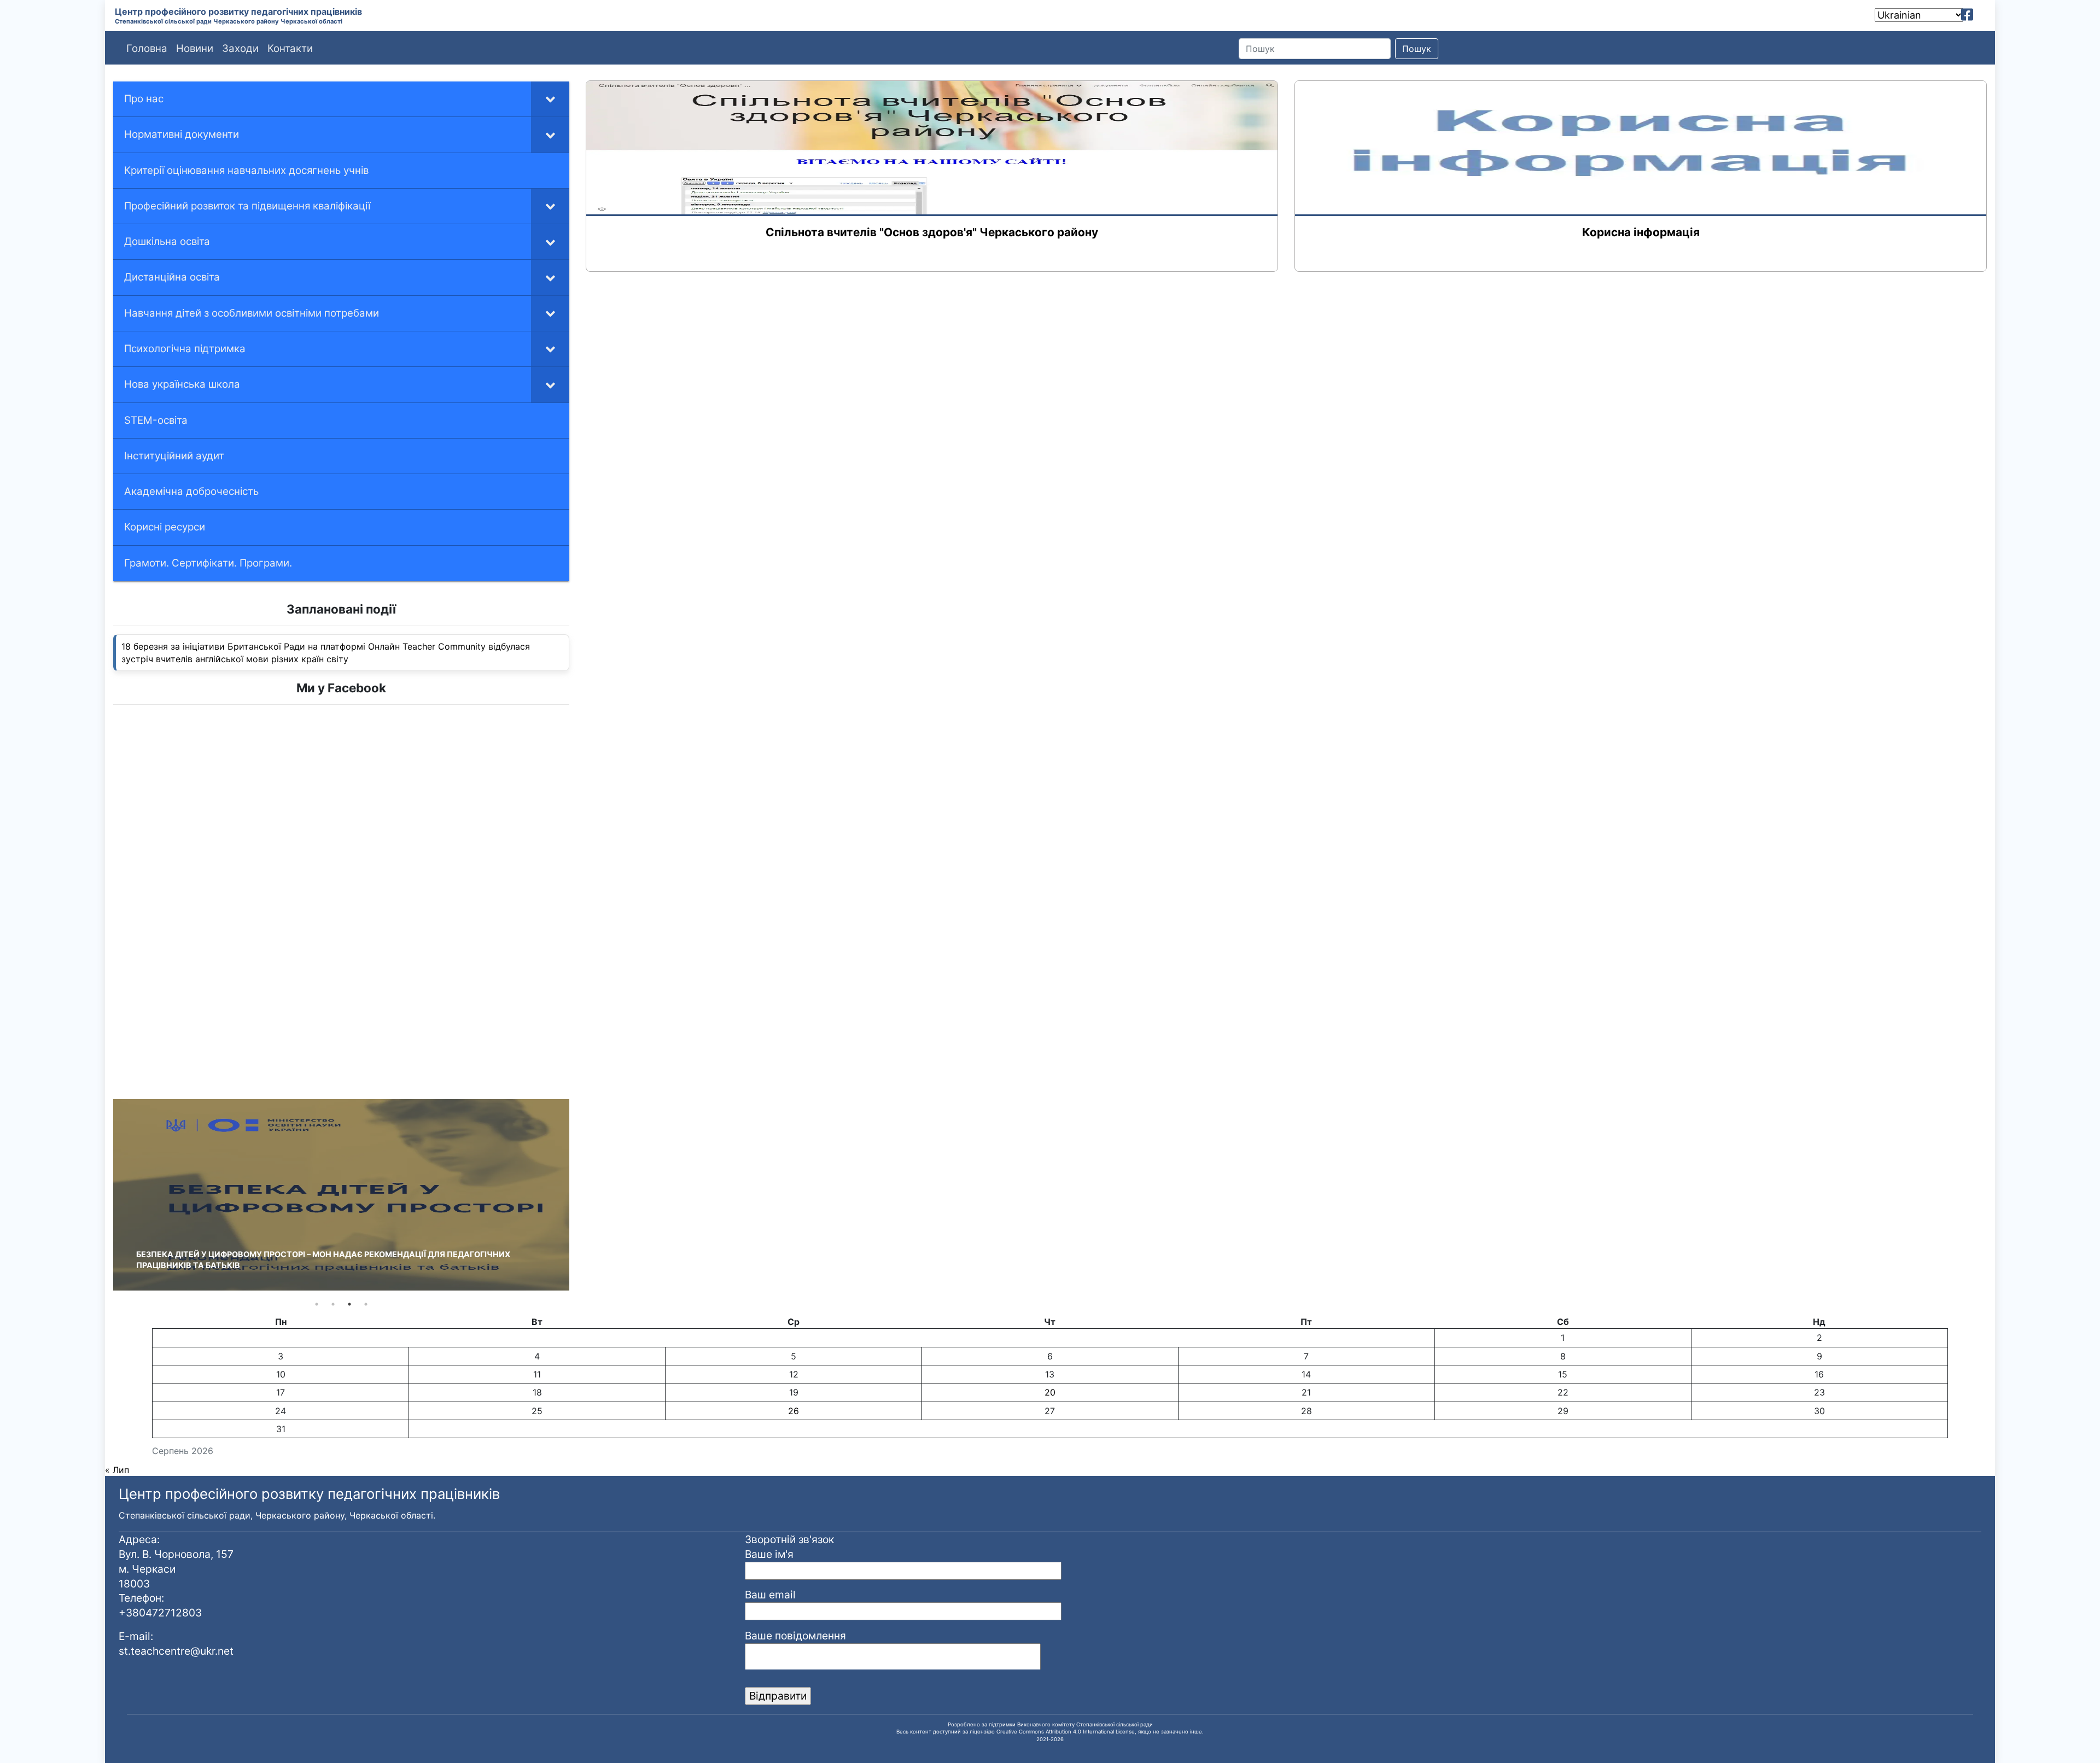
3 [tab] (349, 1304)
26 (794, 1411)
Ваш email (770, 1595)
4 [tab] (366, 1304)
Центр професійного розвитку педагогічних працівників (238, 11)
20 (1050, 1392)
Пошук (1417, 49)
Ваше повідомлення (795, 1636)
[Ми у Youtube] (1983, 15)
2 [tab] (333, 1304)
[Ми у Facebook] (1967, 15)
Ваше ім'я (769, 1554)
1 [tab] (317, 1304)
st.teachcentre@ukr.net (176, 1651)
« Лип (117, 1470)
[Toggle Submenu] (550, 99)
